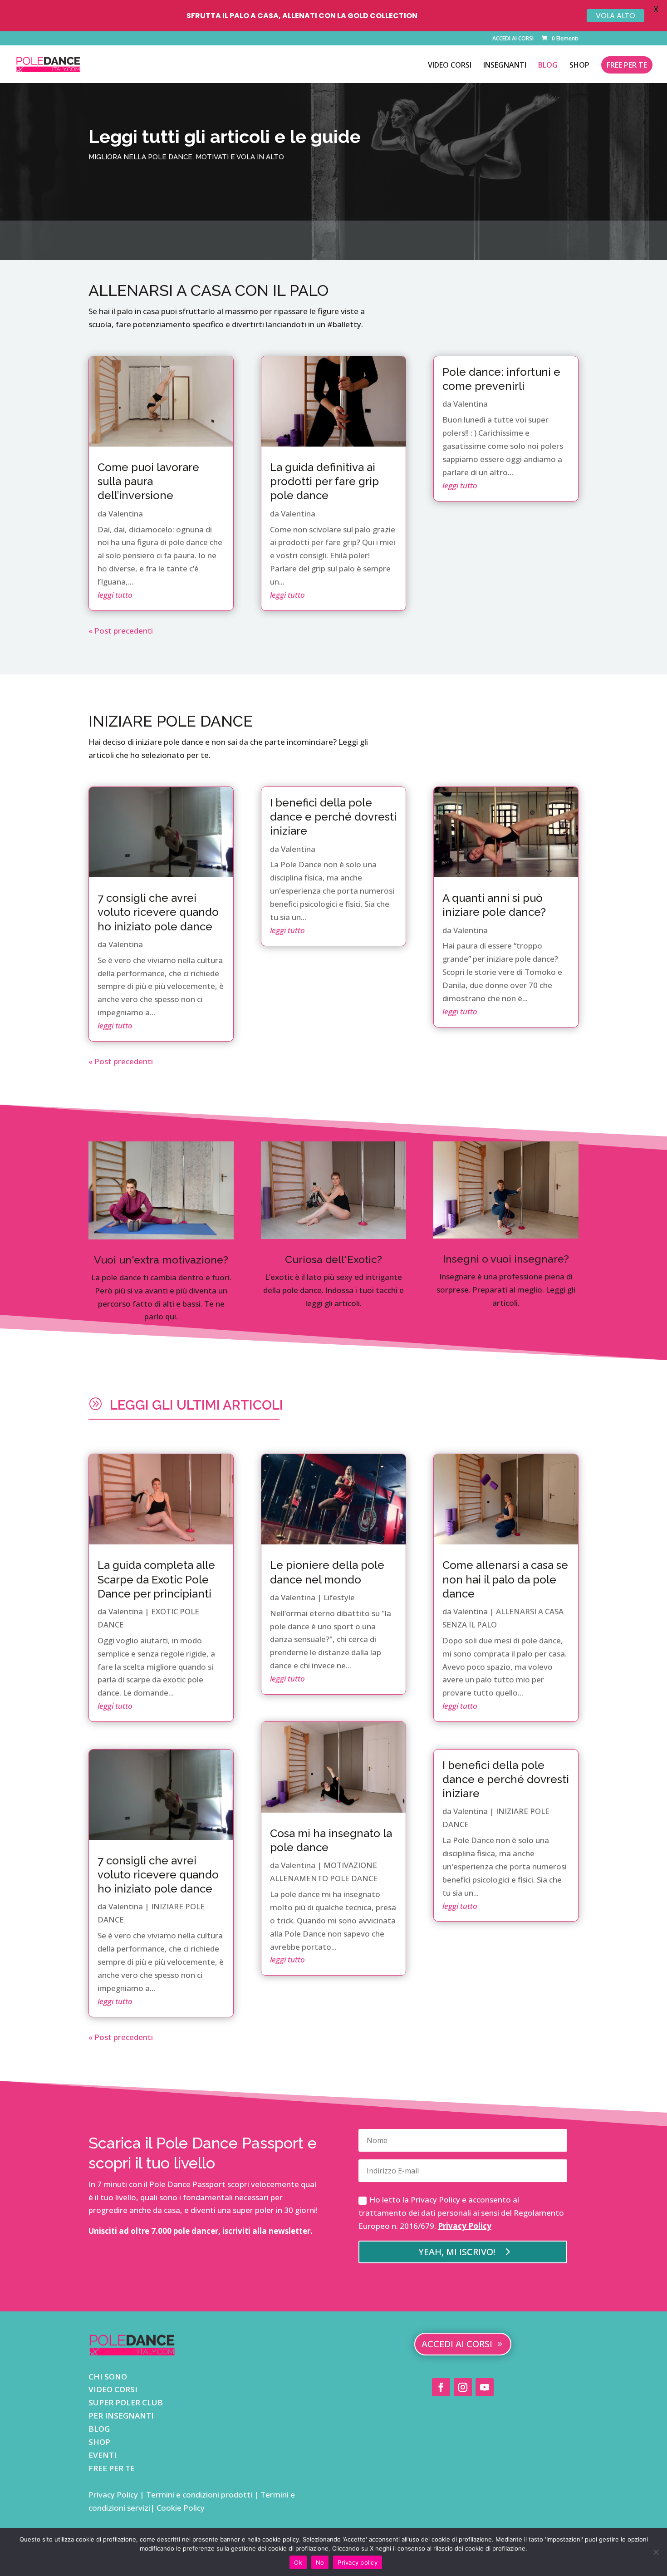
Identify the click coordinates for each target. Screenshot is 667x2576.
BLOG (548, 66)
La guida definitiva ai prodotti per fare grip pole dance (324, 481)
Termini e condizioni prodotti (199, 2495)
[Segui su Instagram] (463, 2387)
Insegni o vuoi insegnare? (506, 1259)
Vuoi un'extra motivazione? (161, 1260)
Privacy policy (358, 2562)
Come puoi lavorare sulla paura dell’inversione (148, 481)
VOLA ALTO (616, 16)
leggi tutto (115, 595)
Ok (298, 2562)
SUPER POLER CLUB (126, 2402)
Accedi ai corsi (457, 2344)
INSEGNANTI (505, 66)
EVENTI (103, 2455)
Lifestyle (339, 1597)
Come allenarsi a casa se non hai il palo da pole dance (505, 1579)
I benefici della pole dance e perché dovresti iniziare (333, 817)
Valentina (126, 514)
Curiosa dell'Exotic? (333, 1259)
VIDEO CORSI (450, 66)
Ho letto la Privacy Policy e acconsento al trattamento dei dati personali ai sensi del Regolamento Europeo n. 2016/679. (461, 2213)
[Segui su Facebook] (441, 2387)
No (320, 2562)
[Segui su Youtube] (485, 2387)
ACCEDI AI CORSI (513, 39)
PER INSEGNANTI (121, 2416)
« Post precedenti (121, 631)
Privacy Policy (465, 2226)
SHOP (579, 66)
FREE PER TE (627, 65)
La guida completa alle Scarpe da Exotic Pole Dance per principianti (156, 1579)
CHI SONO (108, 2377)
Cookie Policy (180, 2508)
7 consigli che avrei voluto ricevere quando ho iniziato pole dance (158, 912)
